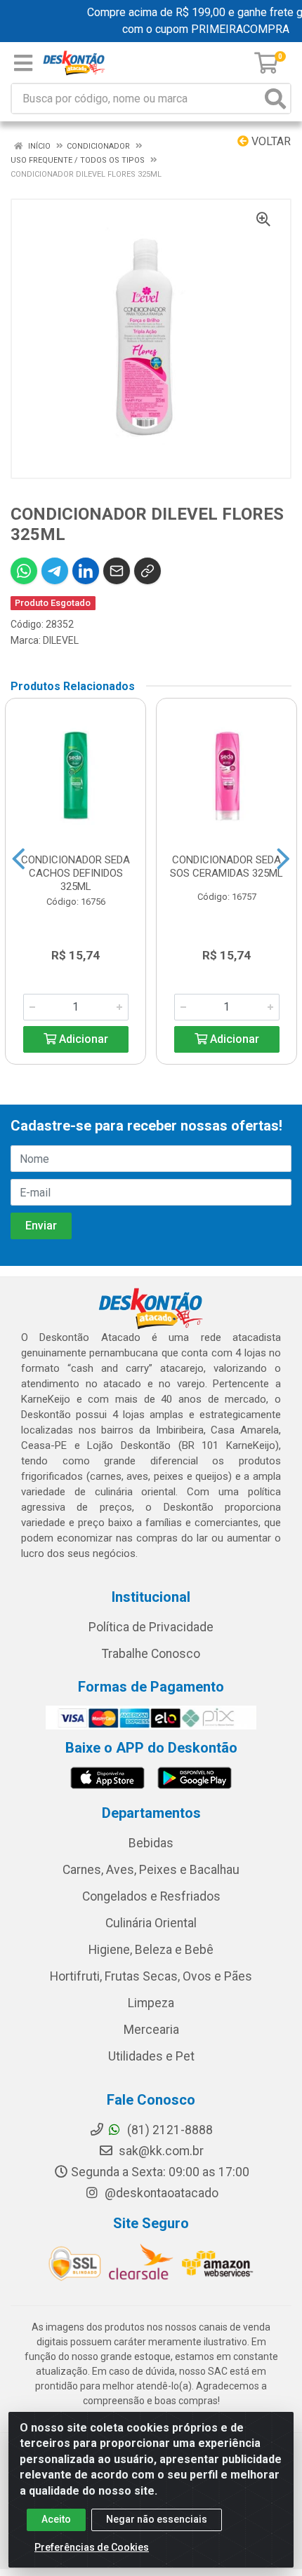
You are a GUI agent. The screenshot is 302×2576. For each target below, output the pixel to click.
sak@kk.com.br (160, 2151)
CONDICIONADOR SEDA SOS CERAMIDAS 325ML (226, 866)
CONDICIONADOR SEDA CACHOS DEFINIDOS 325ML (75, 873)
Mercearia (151, 2030)
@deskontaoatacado (160, 2193)
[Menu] (23, 63)
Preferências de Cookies (92, 2547)
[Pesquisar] (275, 99)
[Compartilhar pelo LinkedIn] (86, 571)
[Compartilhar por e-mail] (117, 571)
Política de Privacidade (151, 1627)
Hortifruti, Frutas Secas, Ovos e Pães (151, 1976)
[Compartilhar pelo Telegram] (55, 571)
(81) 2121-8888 (169, 2130)
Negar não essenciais (157, 2519)
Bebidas (151, 1843)
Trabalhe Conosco (151, 1654)
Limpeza (151, 2003)
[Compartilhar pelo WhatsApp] (24, 571)
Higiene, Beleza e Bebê (151, 1950)
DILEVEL (61, 640)
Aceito (56, 2519)
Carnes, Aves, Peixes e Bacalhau (151, 1870)
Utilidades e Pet (151, 2056)
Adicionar (82, 1039)
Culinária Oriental (151, 1923)
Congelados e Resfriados (151, 1896)
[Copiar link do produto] (147, 571)
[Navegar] (19, 859)
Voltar (270, 141)
